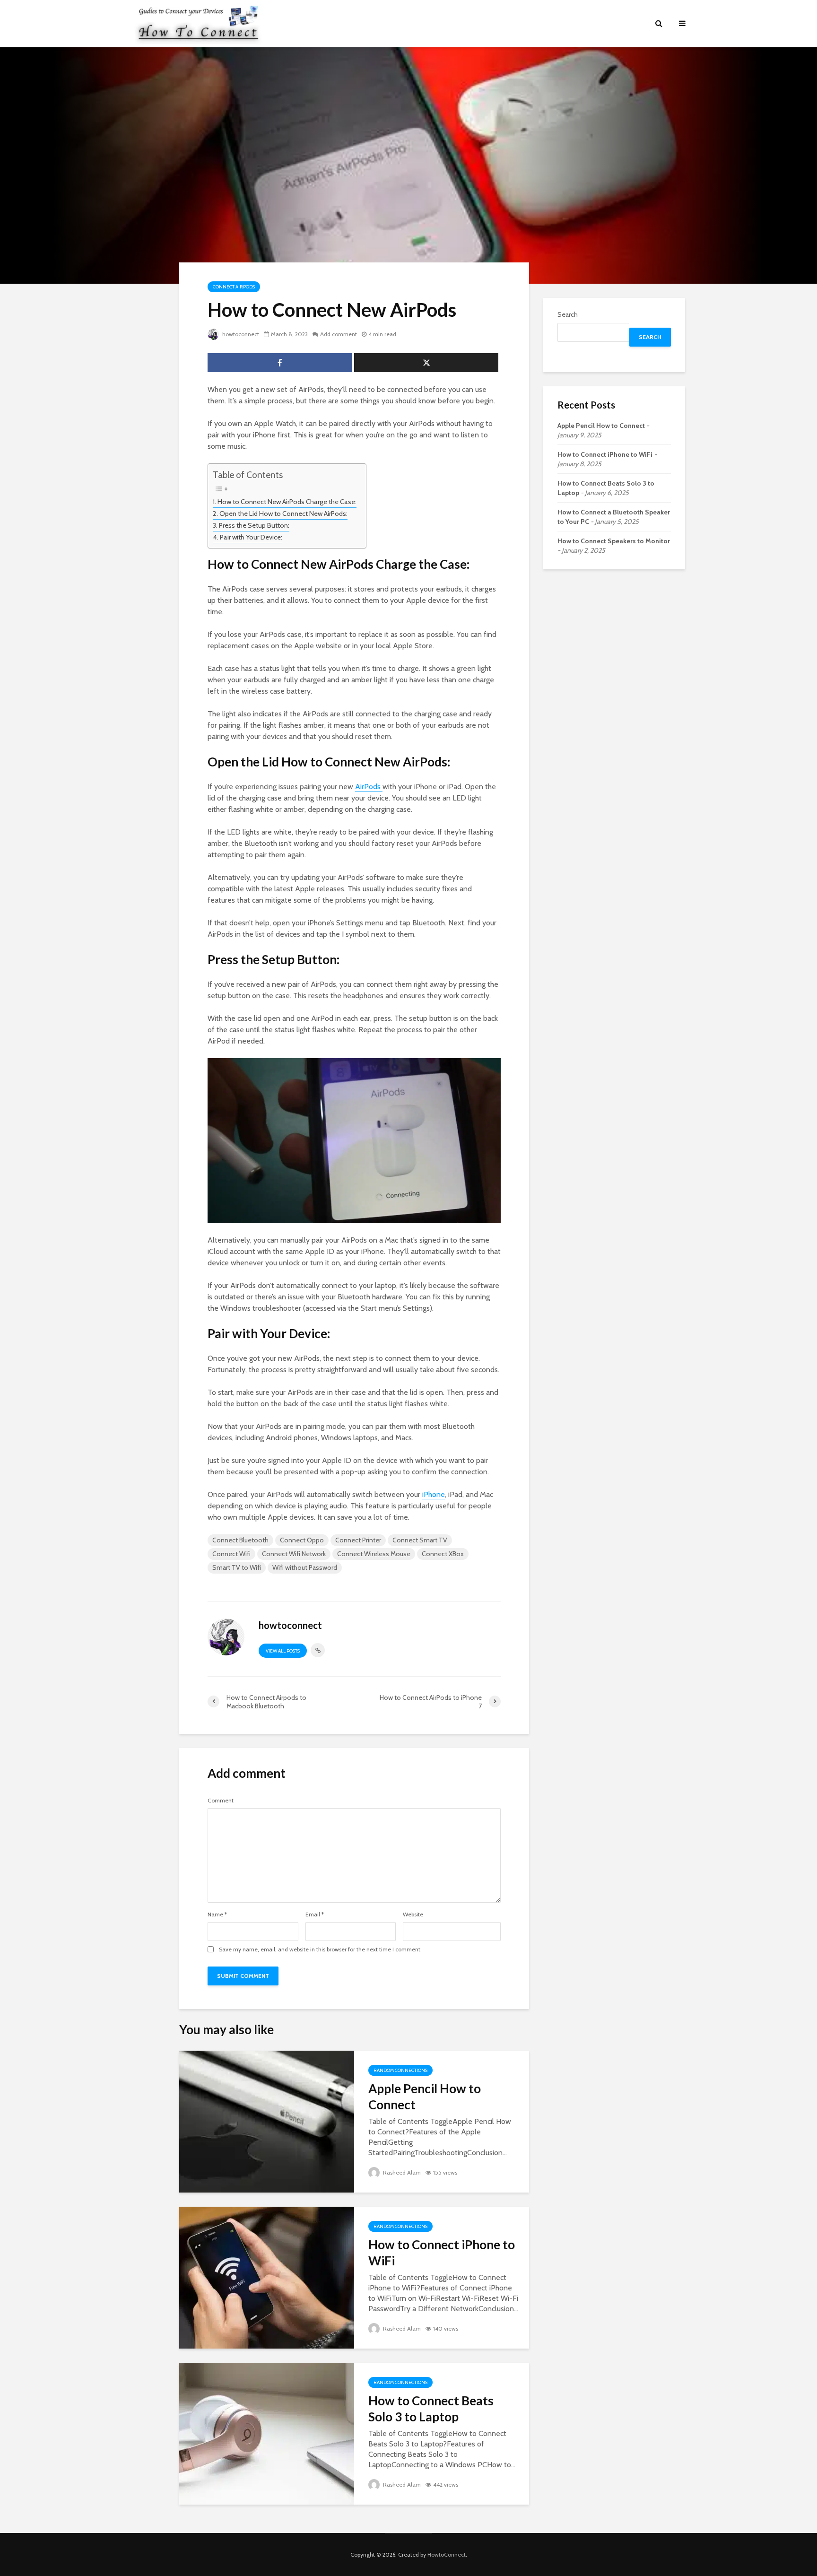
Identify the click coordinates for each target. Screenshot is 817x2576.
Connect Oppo (302, 1540)
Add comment (339, 334)
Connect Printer (358, 1540)
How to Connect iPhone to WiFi (442, 2253)
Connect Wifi (231, 1554)
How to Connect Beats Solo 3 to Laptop (431, 2409)
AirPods (369, 787)
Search (568, 314)
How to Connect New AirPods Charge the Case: (287, 502)
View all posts (283, 1651)
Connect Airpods (234, 287)
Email (315, 1915)
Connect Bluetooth (240, 1540)
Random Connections (400, 2070)
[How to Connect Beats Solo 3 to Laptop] (267, 2433)
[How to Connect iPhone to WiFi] (267, 2277)
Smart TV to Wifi (237, 1567)
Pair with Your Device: (251, 537)
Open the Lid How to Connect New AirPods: (283, 513)
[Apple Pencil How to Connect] (267, 2121)
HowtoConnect (447, 2554)
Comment (221, 1801)
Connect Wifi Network (294, 1554)
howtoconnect (240, 334)
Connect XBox (443, 1554)
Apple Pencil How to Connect (425, 2097)
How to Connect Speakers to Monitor (614, 541)
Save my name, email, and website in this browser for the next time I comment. (320, 1949)
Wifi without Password (305, 1567)
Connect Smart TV (420, 1540)
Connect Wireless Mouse (374, 1554)
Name (217, 1915)
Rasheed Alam (401, 2172)
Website (413, 1915)
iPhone (434, 1494)
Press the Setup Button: (254, 525)
